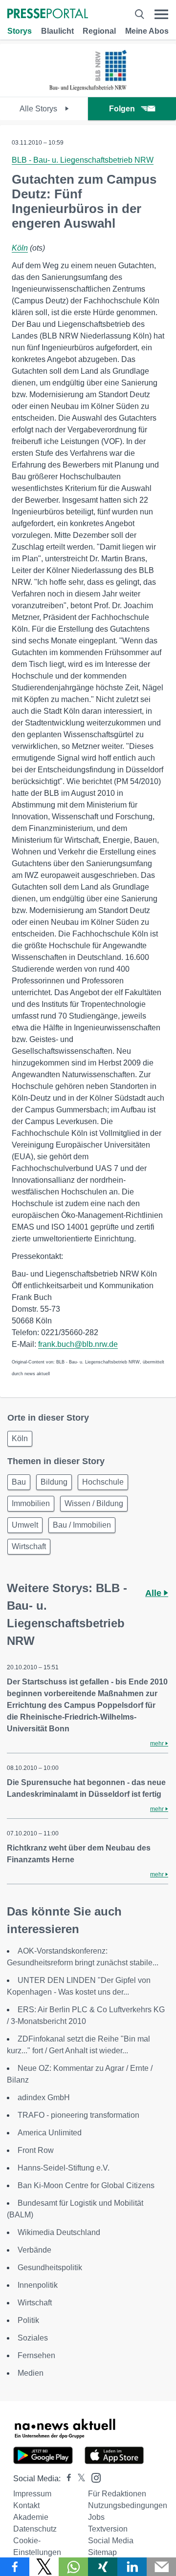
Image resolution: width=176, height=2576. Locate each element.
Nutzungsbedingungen (128, 2505)
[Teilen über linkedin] (132, 2567)
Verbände (34, 2250)
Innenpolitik (38, 2285)
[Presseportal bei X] (78, 2479)
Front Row (36, 2150)
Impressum (32, 2494)
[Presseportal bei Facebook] (66, 2479)
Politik (28, 2320)
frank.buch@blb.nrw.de (78, 1344)
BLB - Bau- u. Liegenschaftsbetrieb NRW (83, 160)
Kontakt (26, 2505)
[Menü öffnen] (161, 14)
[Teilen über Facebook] (15, 2567)
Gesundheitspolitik (50, 2267)
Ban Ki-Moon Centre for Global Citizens (86, 2185)
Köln (20, 248)
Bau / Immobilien (82, 1525)
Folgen (122, 109)
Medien (31, 2373)
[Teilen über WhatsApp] (73, 2567)
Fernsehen (36, 2355)
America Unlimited (50, 2133)
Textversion (108, 2529)
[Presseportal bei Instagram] (93, 2477)
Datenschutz (35, 2529)
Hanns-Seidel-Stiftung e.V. (64, 2168)
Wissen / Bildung (94, 1503)
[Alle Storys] (88, 88)
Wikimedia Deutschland (59, 2232)
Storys (20, 31)
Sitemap (102, 2552)
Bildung (54, 1482)
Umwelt (25, 1525)
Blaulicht (57, 31)
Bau (19, 1482)
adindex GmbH (44, 2097)
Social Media (111, 2541)
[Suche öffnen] (139, 14)
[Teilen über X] (44, 2567)
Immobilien (31, 1503)
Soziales (33, 2338)
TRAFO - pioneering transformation (78, 2115)
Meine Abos (147, 31)
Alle (154, 1593)
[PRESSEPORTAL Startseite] (48, 14)
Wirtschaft (29, 1546)
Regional (99, 31)
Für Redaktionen (117, 2494)
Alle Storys (39, 109)
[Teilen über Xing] (103, 2567)
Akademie (31, 2517)
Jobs (96, 2517)
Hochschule (103, 1482)
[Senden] (161, 2567)
